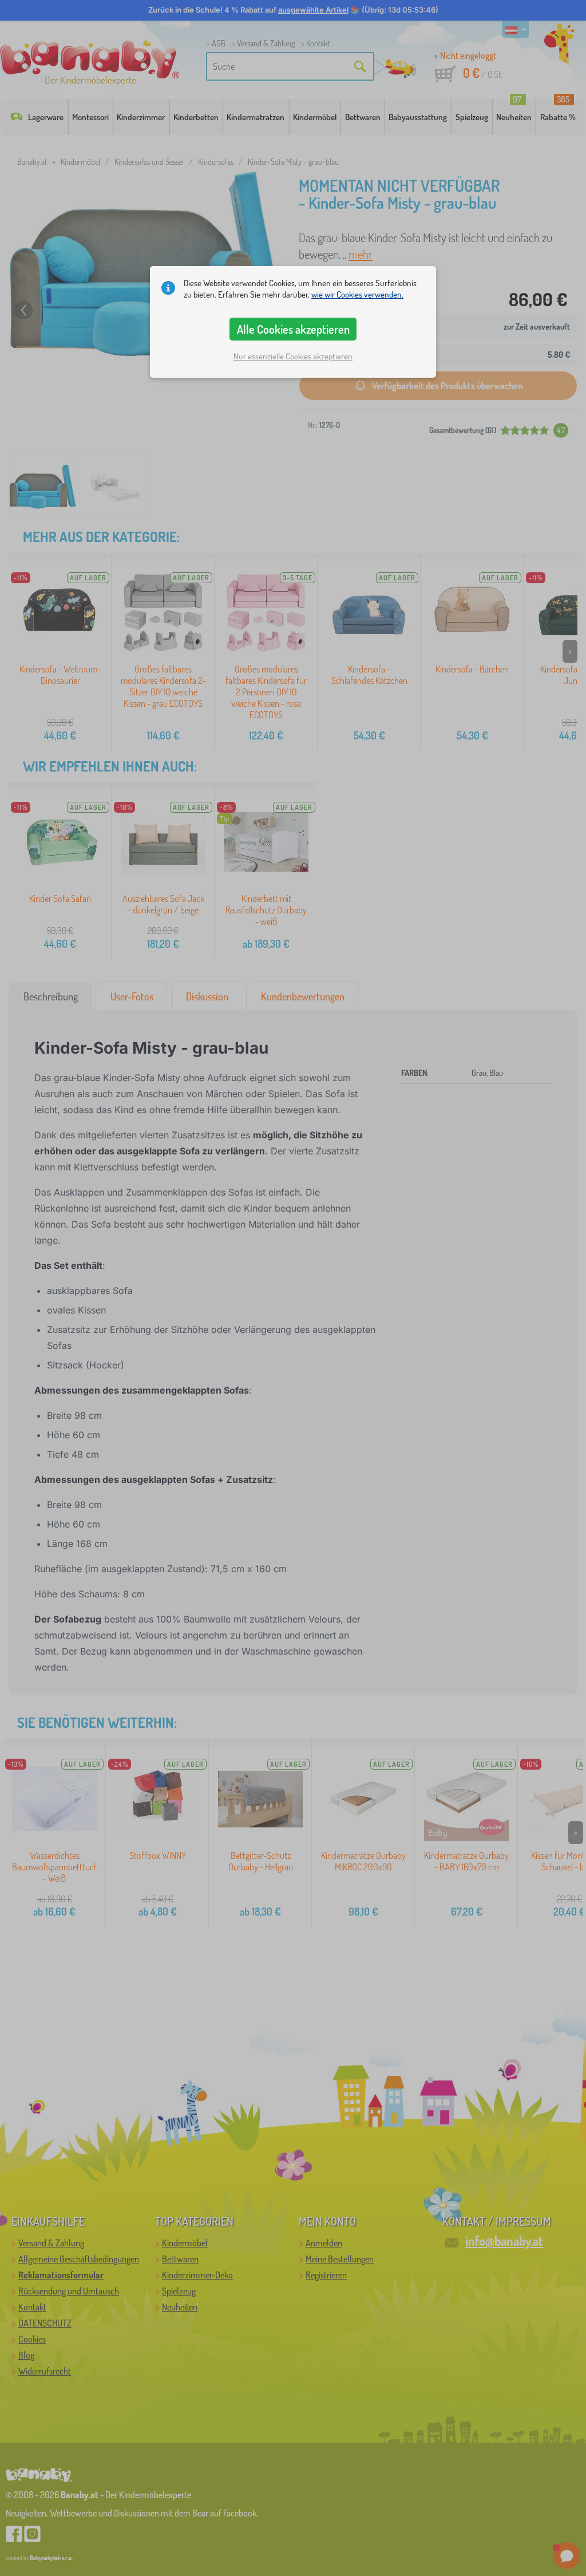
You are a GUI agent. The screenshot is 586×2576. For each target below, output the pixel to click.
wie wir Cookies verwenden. (357, 294)
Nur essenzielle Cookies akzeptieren (293, 356)
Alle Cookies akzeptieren (293, 329)
